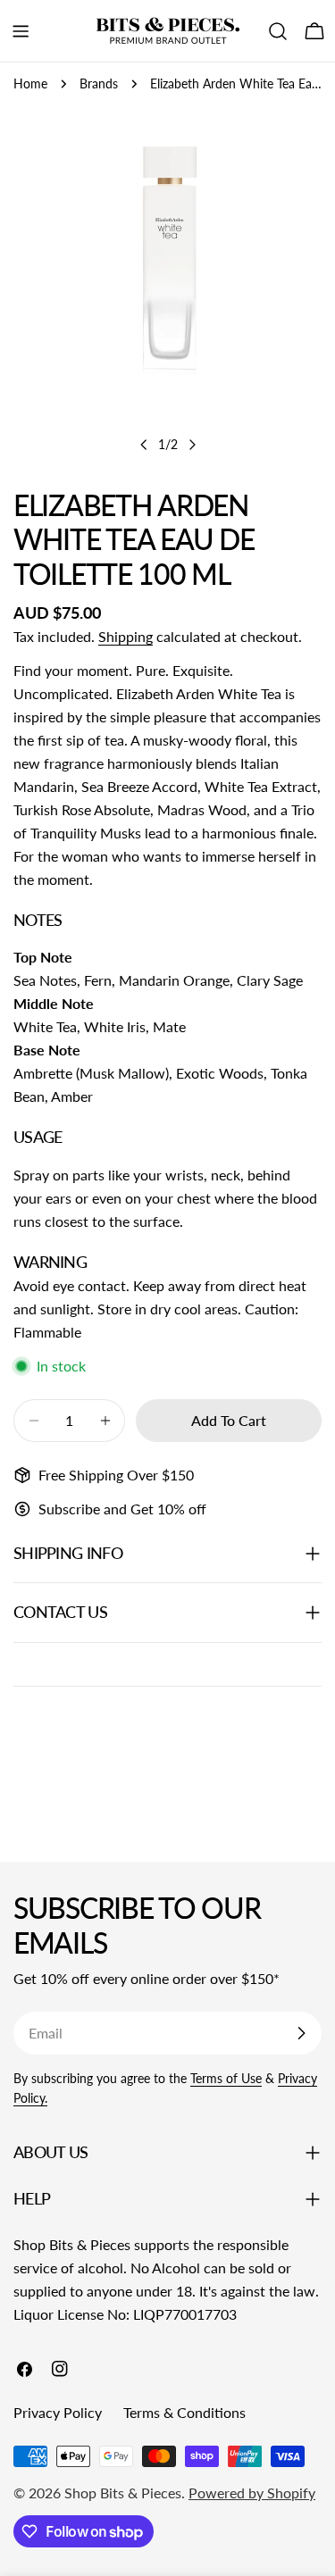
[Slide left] (144, 445)
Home (30, 83)
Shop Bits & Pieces (123, 2493)
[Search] (278, 31)
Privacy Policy (58, 2412)
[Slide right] (192, 445)
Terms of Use (226, 2078)
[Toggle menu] (21, 31)
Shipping (126, 636)
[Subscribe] (301, 2033)
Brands (99, 83)
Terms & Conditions (184, 2412)
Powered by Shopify (252, 2493)
